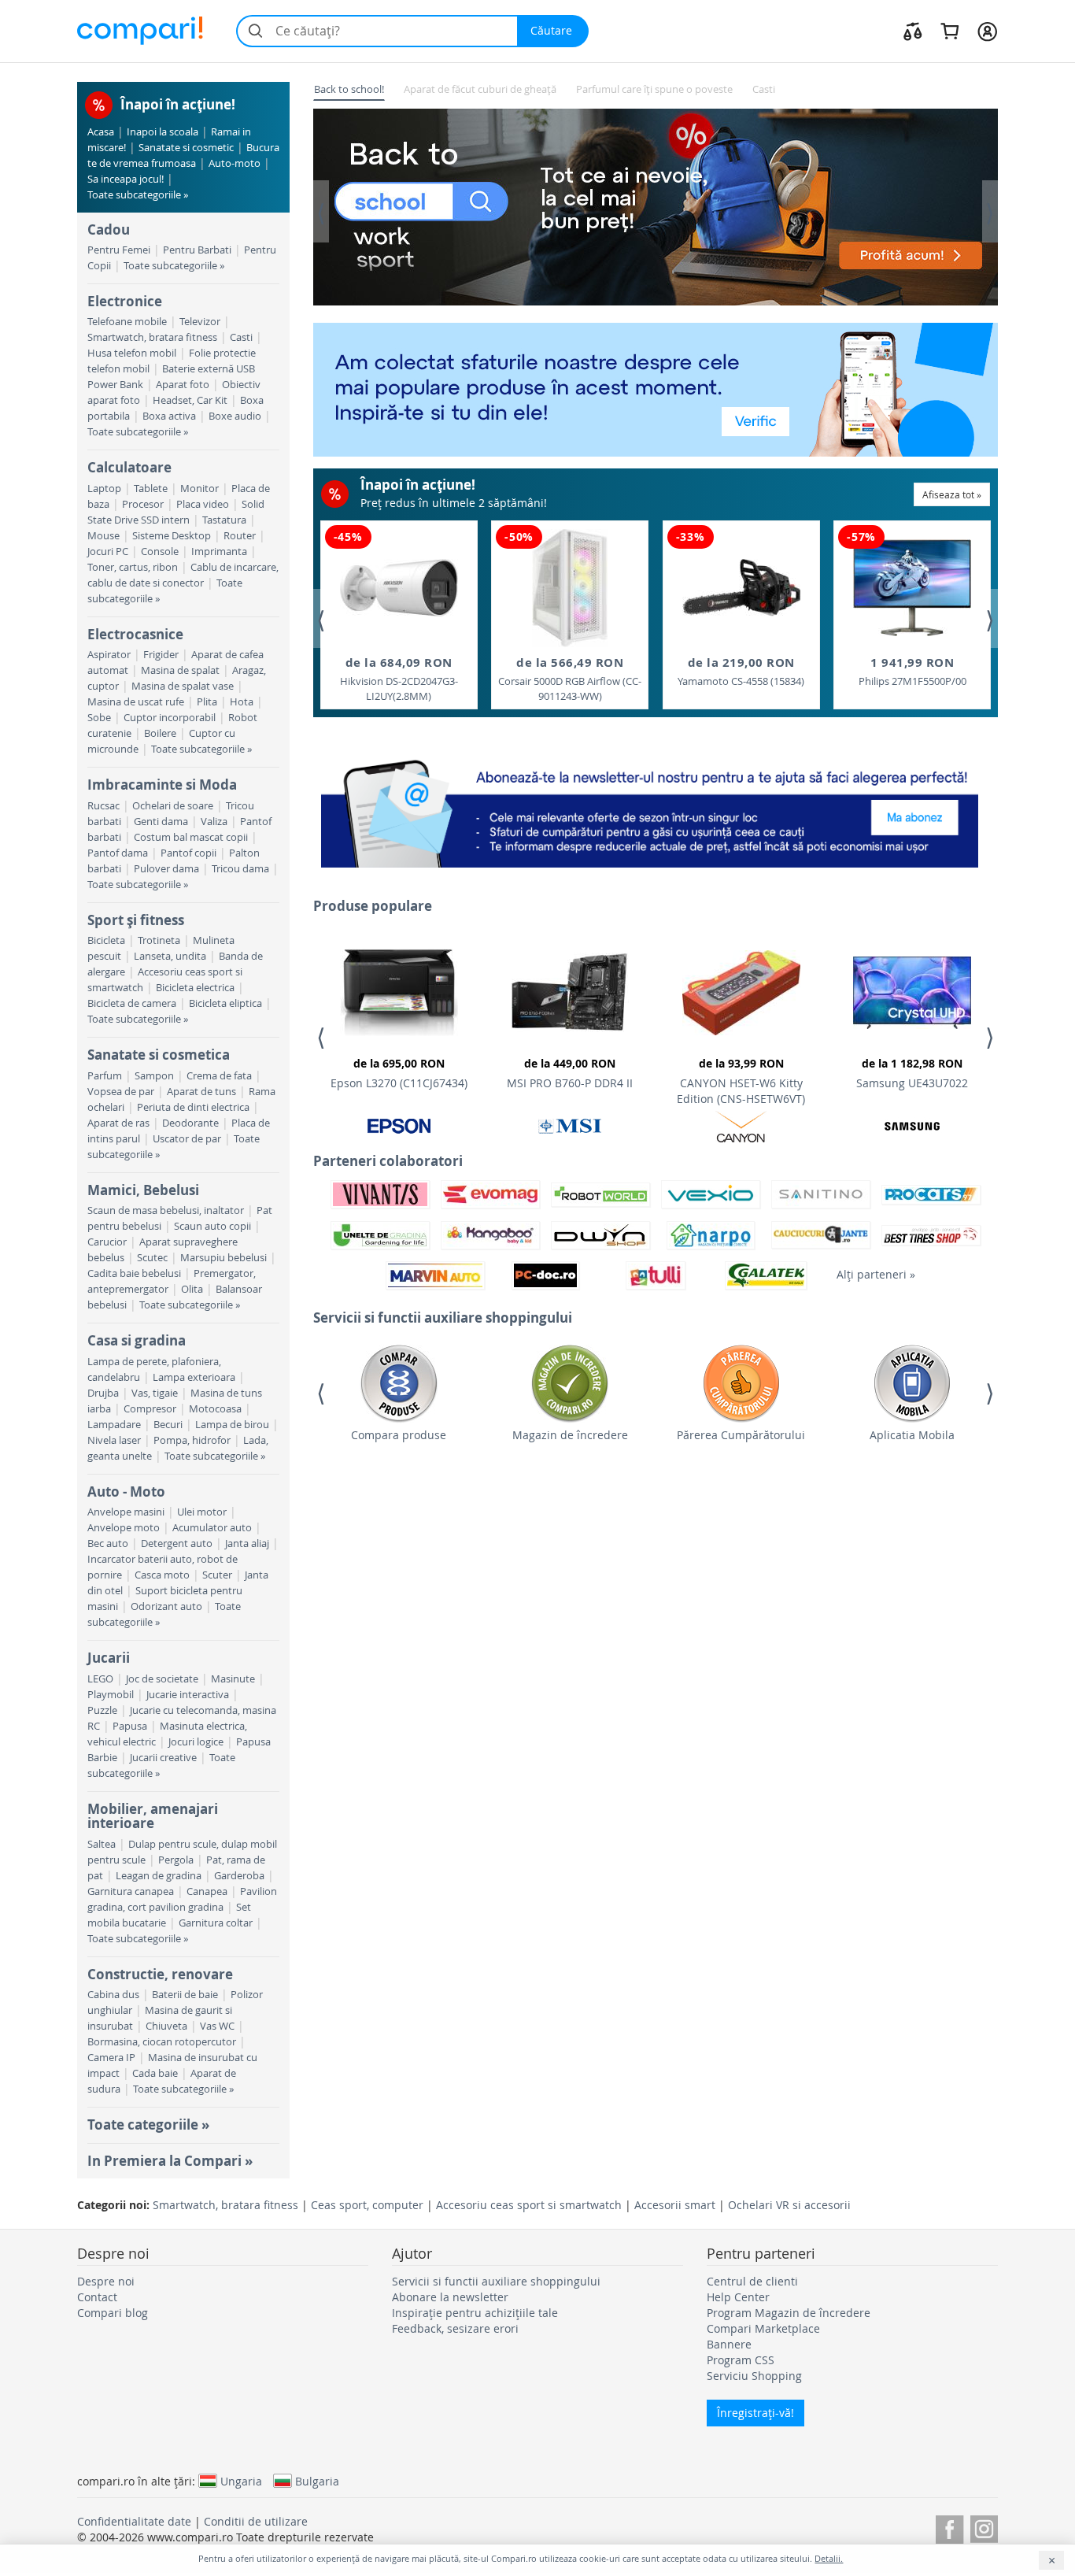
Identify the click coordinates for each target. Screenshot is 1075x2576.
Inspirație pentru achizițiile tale (475, 2313)
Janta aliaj (247, 1543)
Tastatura (224, 520)
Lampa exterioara (194, 1377)
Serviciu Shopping (754, 2376)
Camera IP (111, 2058)
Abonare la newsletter (450, 2297)
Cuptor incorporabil (170, 718)
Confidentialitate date (134, 2521)
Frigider (161, 655)
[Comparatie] (913, 31)
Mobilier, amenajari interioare (153, 1816)
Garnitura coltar (216, 1923)
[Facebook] (949, 2527)
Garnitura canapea (131, 1891)
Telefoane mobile (127, 322)
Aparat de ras (118, 1123)
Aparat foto (183, 385)
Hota (242, 702)
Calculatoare (129, 467)
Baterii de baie (185, 1995)
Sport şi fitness (136, 920)
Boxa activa (169, 416)
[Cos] (949, 31)
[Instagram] (984, 2527)
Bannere (729, 2344)
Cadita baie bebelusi (134, 1273)
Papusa (130, 1726)
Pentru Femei (119, 250)
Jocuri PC (108, 551)
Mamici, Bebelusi (143, 1190)
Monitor (199, 489)
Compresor (150, 1409)
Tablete (151, 489)
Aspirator (109, 655)
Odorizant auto (166, 1606)
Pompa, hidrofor (192, 1440)
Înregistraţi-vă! (755, 2413)
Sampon (154, 1076)
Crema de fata (219, 1076)
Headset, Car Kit (190, 400)
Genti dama (161, 822)
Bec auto (108, 1543)
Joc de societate (162, 1679)
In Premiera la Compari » (170, 2161)
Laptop (104, 489)
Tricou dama (240, 869)
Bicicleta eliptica (225, 1003)
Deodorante (190, 1123)
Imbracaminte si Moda (162, 785)
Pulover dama (166, 869)
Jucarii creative (163, 1758)
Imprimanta (219, 551)
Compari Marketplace (763, 2328)
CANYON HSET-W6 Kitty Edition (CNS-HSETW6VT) (741, 1081)
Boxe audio (235, 416)
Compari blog (113, 2313)
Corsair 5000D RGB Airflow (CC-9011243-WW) (570, 679)
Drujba (103, 1393)
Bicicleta (106, 940)
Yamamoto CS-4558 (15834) (741, 671)
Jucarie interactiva (188, 1695)
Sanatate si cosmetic (186, 148)
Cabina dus (113, 1995)
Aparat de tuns (201, 1092)
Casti (241, 337)
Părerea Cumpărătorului (741, 1435)
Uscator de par (187, 1139)
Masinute (233, 1679)
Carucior (107, 1242)
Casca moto (162, 1575)
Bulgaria (317, 2481)
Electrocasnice (135, 634)
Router (240, 536)
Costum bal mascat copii (191, 837)
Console (160, 551)
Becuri (168, 1425)
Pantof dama (118, 853)
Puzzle (102, 1710)
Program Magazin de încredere (789, 2313)
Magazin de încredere (570, 1435)
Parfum (105, 1076)
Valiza (214, 822)
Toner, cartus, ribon (133, 567)
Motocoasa (215, 1409)
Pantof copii (188, 853)
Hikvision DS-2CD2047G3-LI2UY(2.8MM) (399, 679)
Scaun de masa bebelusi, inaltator (166, 1210)
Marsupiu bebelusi (223, 1258)
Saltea (102, 1844)
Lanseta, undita (170, 956)
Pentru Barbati (197, 250)
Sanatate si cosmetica (159, 1055)
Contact (97, 2297)
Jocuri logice (196, 1742)
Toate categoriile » (148, 2124)
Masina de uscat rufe (136, 702)
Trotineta (159, 940)
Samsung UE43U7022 (912, 1073)
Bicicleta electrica (195, 988)
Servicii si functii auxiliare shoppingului (496, 2281)
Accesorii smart (675, 2205)
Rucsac (103, 806)
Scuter (217, 1575)
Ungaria (241, 2481)
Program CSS (741, 2360)
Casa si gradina (137, 1340)
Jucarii (109, 1658)
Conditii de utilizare (256, 2521)
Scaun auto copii (212, 1226)
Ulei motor (202, 1512)
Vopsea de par (121, 1092)
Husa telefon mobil (132, 353)
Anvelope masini (126, 1512)
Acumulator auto (212, 1528)
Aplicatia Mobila (912, 1435)
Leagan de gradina (159, 1876)
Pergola (176, 1860)
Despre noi (106, 2281)
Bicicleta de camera (132, 1003)
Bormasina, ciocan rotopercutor (162, 2042)
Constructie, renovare (160, 1974)
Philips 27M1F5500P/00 (912, 671)
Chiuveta (166, 2026)
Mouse (103, 536)
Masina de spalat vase (183, 686)
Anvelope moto (124, 1528)
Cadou (109, 229)
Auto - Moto (126, 1492)
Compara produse (399, 1435)
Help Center (738, 2297)
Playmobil (111, 1695)
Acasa (101, 132)
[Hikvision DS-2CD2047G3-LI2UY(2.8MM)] (399, 588)
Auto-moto (235, 163)
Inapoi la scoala (163, 132)
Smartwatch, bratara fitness (152, 337)
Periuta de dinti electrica (193, 1107)
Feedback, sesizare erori (455, 2328)
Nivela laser (114, 1440)
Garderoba (239, 1876)
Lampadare (114, 1425)
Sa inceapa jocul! (126, 179)
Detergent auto (177, 1543)
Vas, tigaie (155, 1393)
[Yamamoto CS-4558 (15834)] (741, 588)
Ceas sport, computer (367, 2205)
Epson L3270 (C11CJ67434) (399, 1073)
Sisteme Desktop (172, 536)
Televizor (200, 322)
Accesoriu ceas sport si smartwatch (529, 2205)
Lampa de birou (232, 1425)
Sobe (99, 718)
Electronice (125, 301)
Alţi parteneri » (876, 1274)
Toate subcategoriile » (138, 195)
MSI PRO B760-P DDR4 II (570, 1073)
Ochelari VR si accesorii (789, 2205)
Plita (207, 702)
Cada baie (155, 2073)
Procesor (143, 504)
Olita (192, 1289)
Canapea (207, 1891)
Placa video (203, 504)
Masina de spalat (180, 670)
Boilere (160, 733)
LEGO (100, 1679)
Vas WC (217, 2026)
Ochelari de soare (173, 806)
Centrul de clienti (752, 2281)
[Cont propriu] (987, 31)
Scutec (152, 1258)
